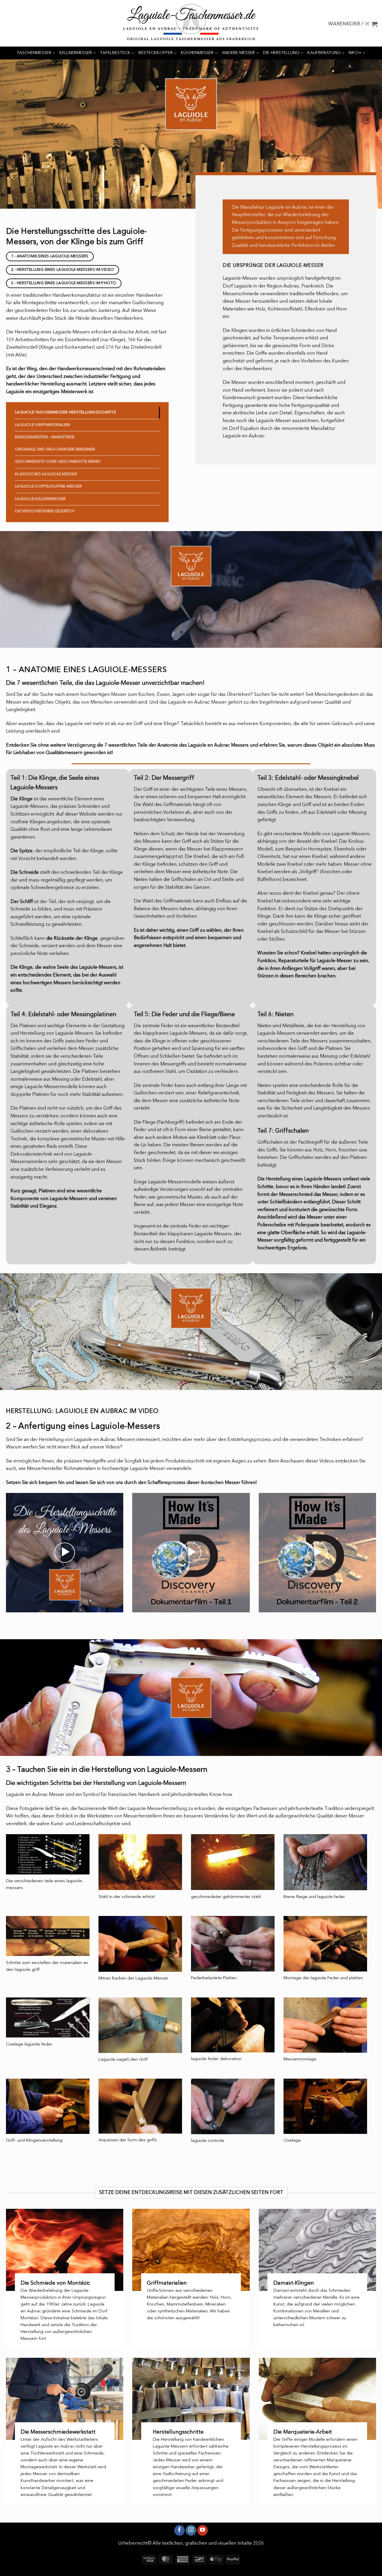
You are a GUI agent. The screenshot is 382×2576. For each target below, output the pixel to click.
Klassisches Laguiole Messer (46, 474)
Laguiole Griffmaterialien (42, 425)
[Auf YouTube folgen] (202, 2530)
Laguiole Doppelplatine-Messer (48, 486)
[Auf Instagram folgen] (191, 2530)
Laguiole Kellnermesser (40, 499)
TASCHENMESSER (34, 53)
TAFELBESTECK (115, 53)
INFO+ (355, 53)
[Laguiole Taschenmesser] (191, 23)
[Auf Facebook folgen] (180, 2530)
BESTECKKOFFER (156, 53)
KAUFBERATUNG (324, 53)
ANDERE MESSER (238, 53)
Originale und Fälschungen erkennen (55, 449)
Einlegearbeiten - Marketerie (45, 437)
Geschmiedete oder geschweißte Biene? (58, 462)
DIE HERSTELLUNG (281, 53)
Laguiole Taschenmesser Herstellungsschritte (66, 412)
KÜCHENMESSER (197, 53)
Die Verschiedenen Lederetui (45, 511)
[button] (353, 24)
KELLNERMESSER (76, 53)
